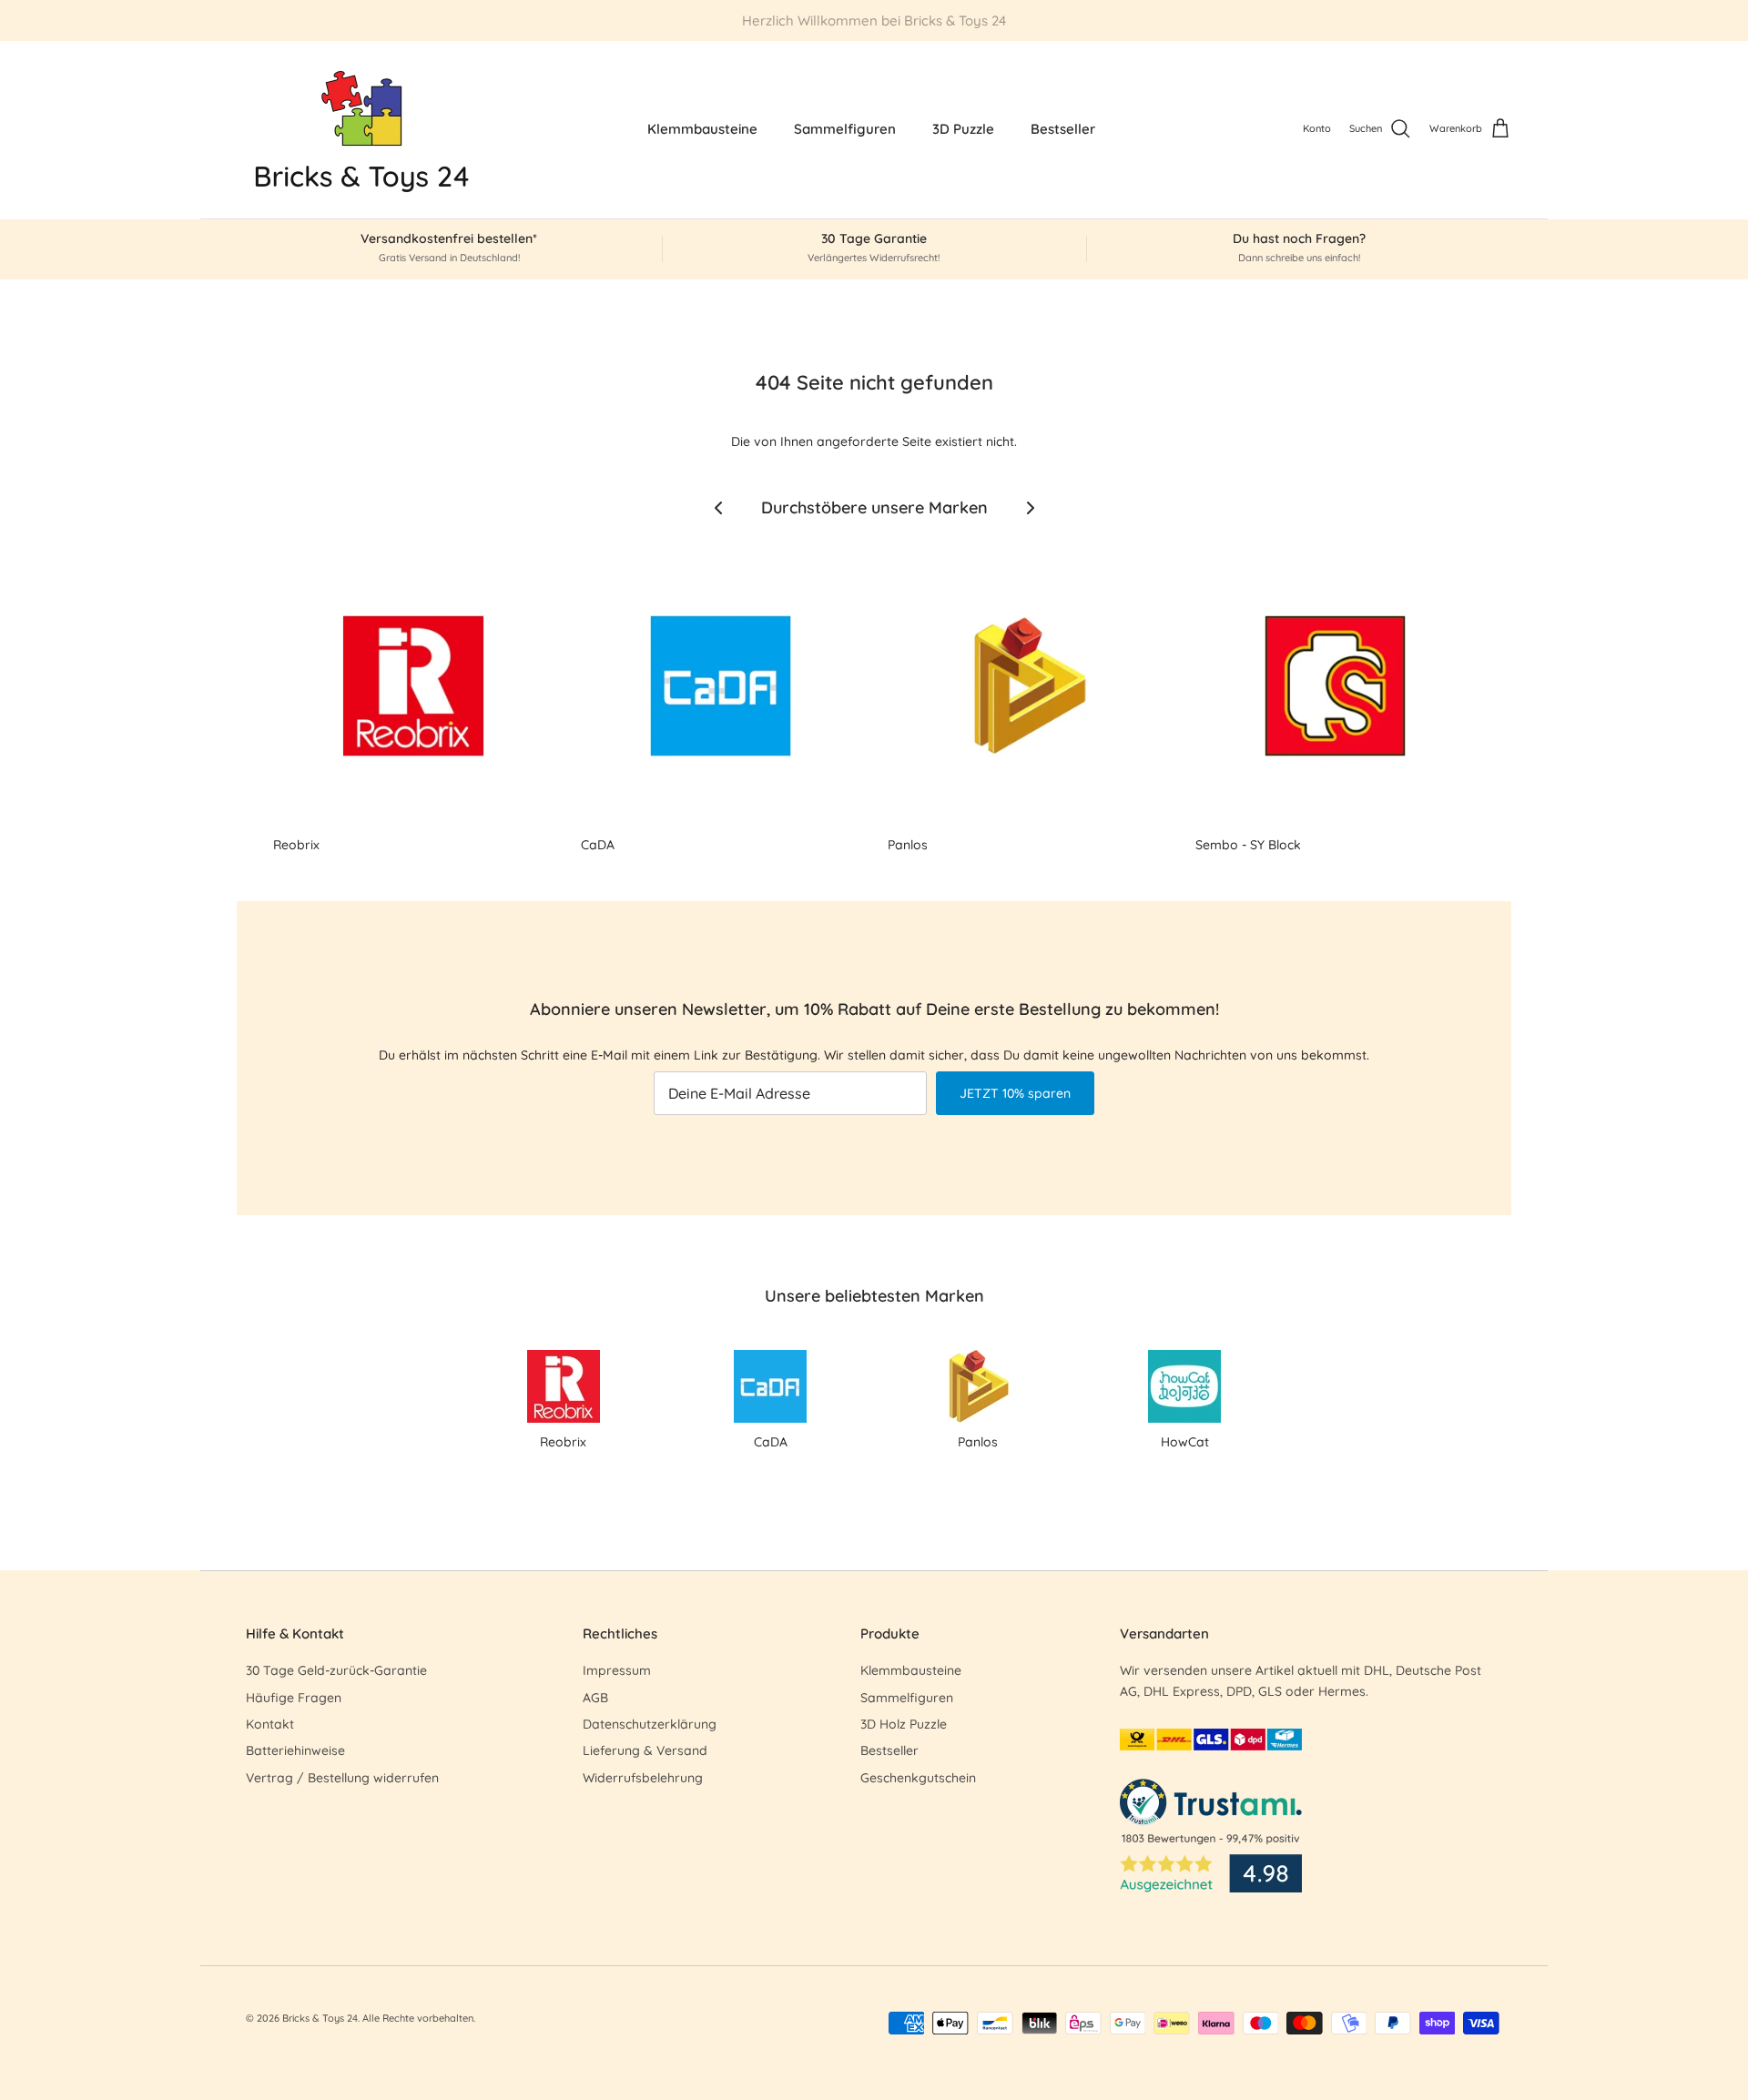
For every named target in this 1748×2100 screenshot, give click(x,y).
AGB (595, 1698)
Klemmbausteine (702, 129)
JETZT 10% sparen (1015, 1093)
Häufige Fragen (294, 1698)
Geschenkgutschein (918, 1778)
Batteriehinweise (295, 1750)
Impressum (617, 1670)
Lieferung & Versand (645, 1750)
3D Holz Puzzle (904, 1724)
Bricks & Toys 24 (320, 2018)
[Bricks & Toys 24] (362, 130)
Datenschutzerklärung (650, 1724)
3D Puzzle (963, 129)
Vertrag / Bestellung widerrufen (342, 1778)
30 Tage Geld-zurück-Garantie (336, 1670)
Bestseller (1063, 129)
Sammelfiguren (845, 129)
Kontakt (270, 1724)
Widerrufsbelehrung (643, 1778)
